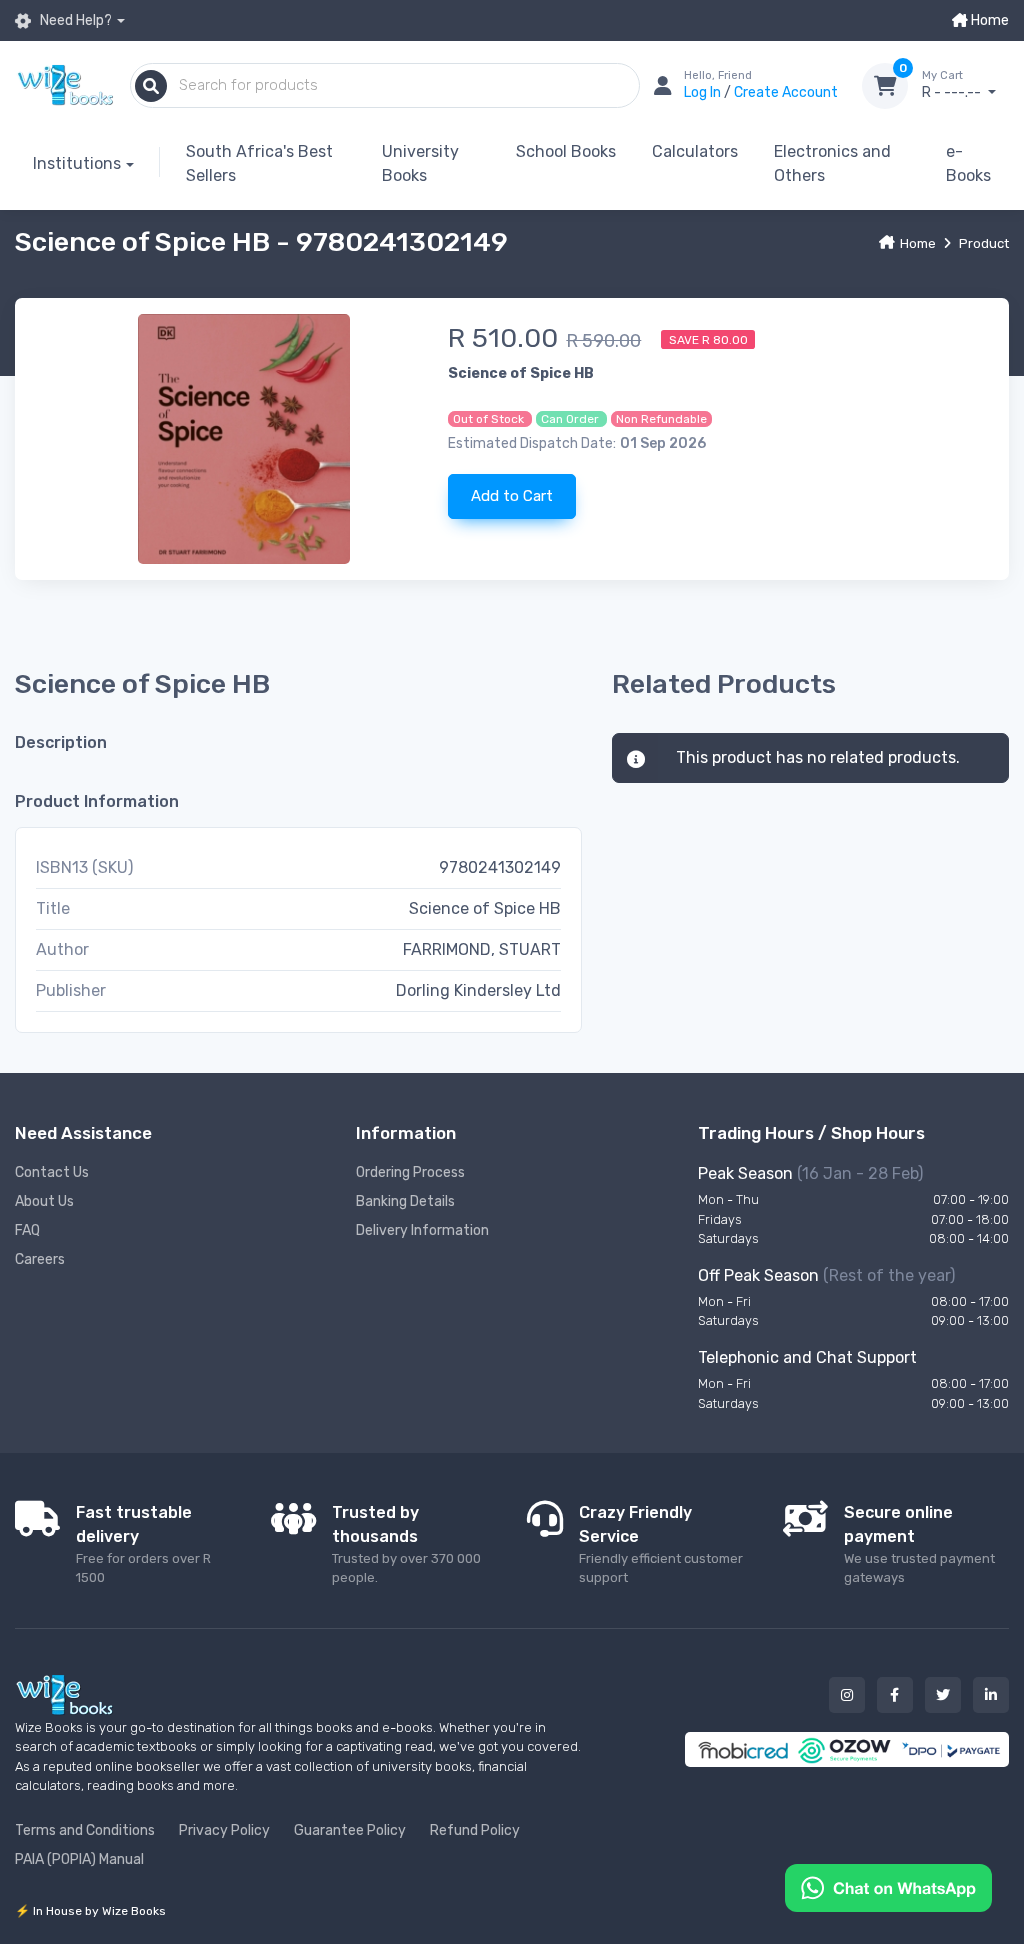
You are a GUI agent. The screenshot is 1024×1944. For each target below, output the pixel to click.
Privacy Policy (224, 1830)
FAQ (27, 1230)
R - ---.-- (953, 85)
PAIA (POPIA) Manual (79, 1859)
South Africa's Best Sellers (259, 163)
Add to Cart (512, 496)
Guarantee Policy (350, 1830)
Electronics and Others (832, 163)
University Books (420, 163)
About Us (44, 1201)
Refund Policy (475, 1830)
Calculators (695, 151)
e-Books (968, 163)
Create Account (786, 92)
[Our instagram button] (847, 1695)
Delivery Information (422, 1230)
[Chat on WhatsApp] (888, 1886)
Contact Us (52, 1172)
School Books (566, 151)
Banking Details (405, 1201)
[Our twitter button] (943, 1695)
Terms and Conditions (85, 1830)
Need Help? (74, 20)
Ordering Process (410, 1172)
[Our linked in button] (991, 1695)
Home (988, 20)
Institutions (77, 163)
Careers (40, 1259)
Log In (704, 92)
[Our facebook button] (895, 1695)
